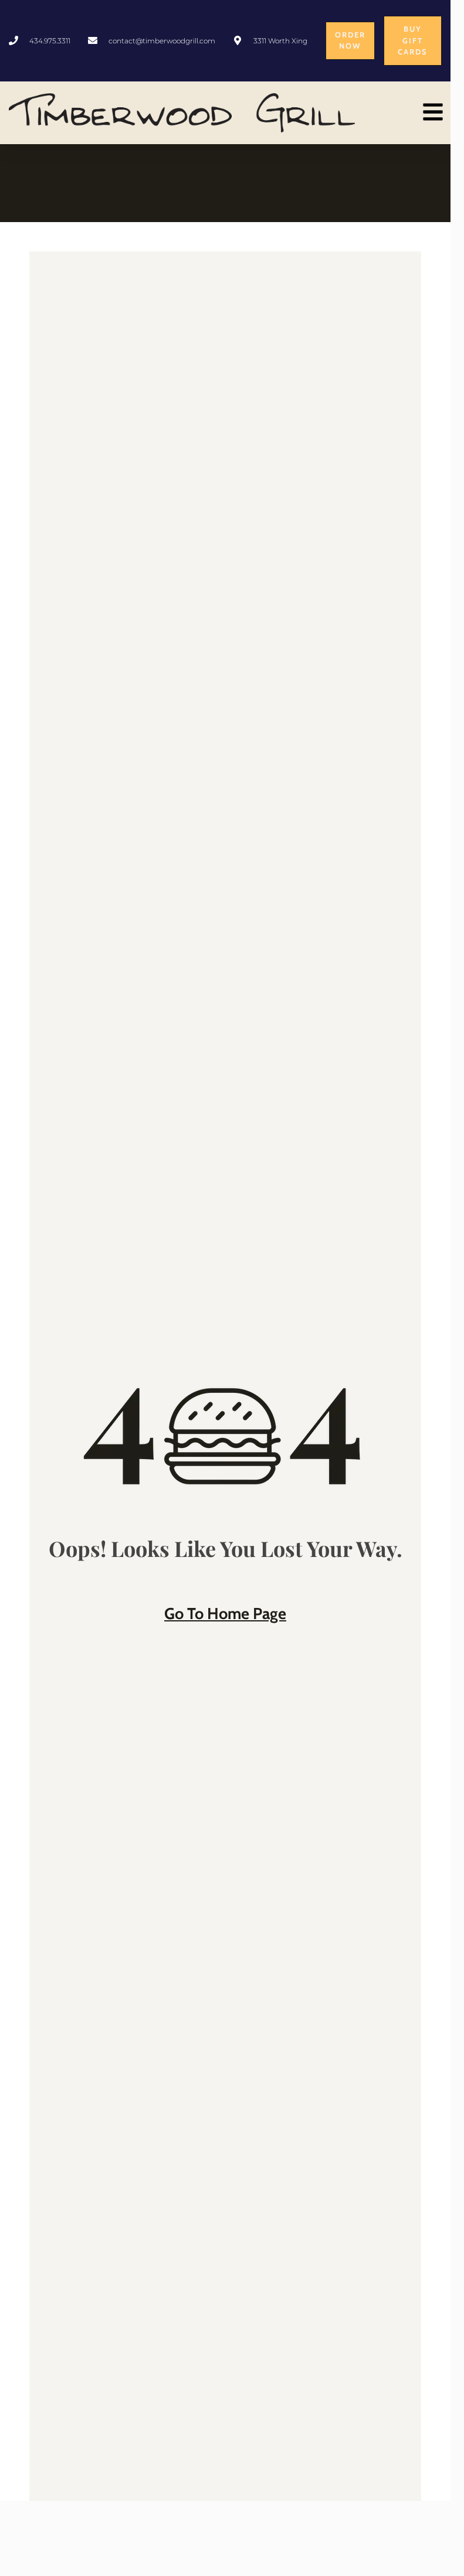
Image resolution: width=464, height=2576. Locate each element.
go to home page (225, 1614)
